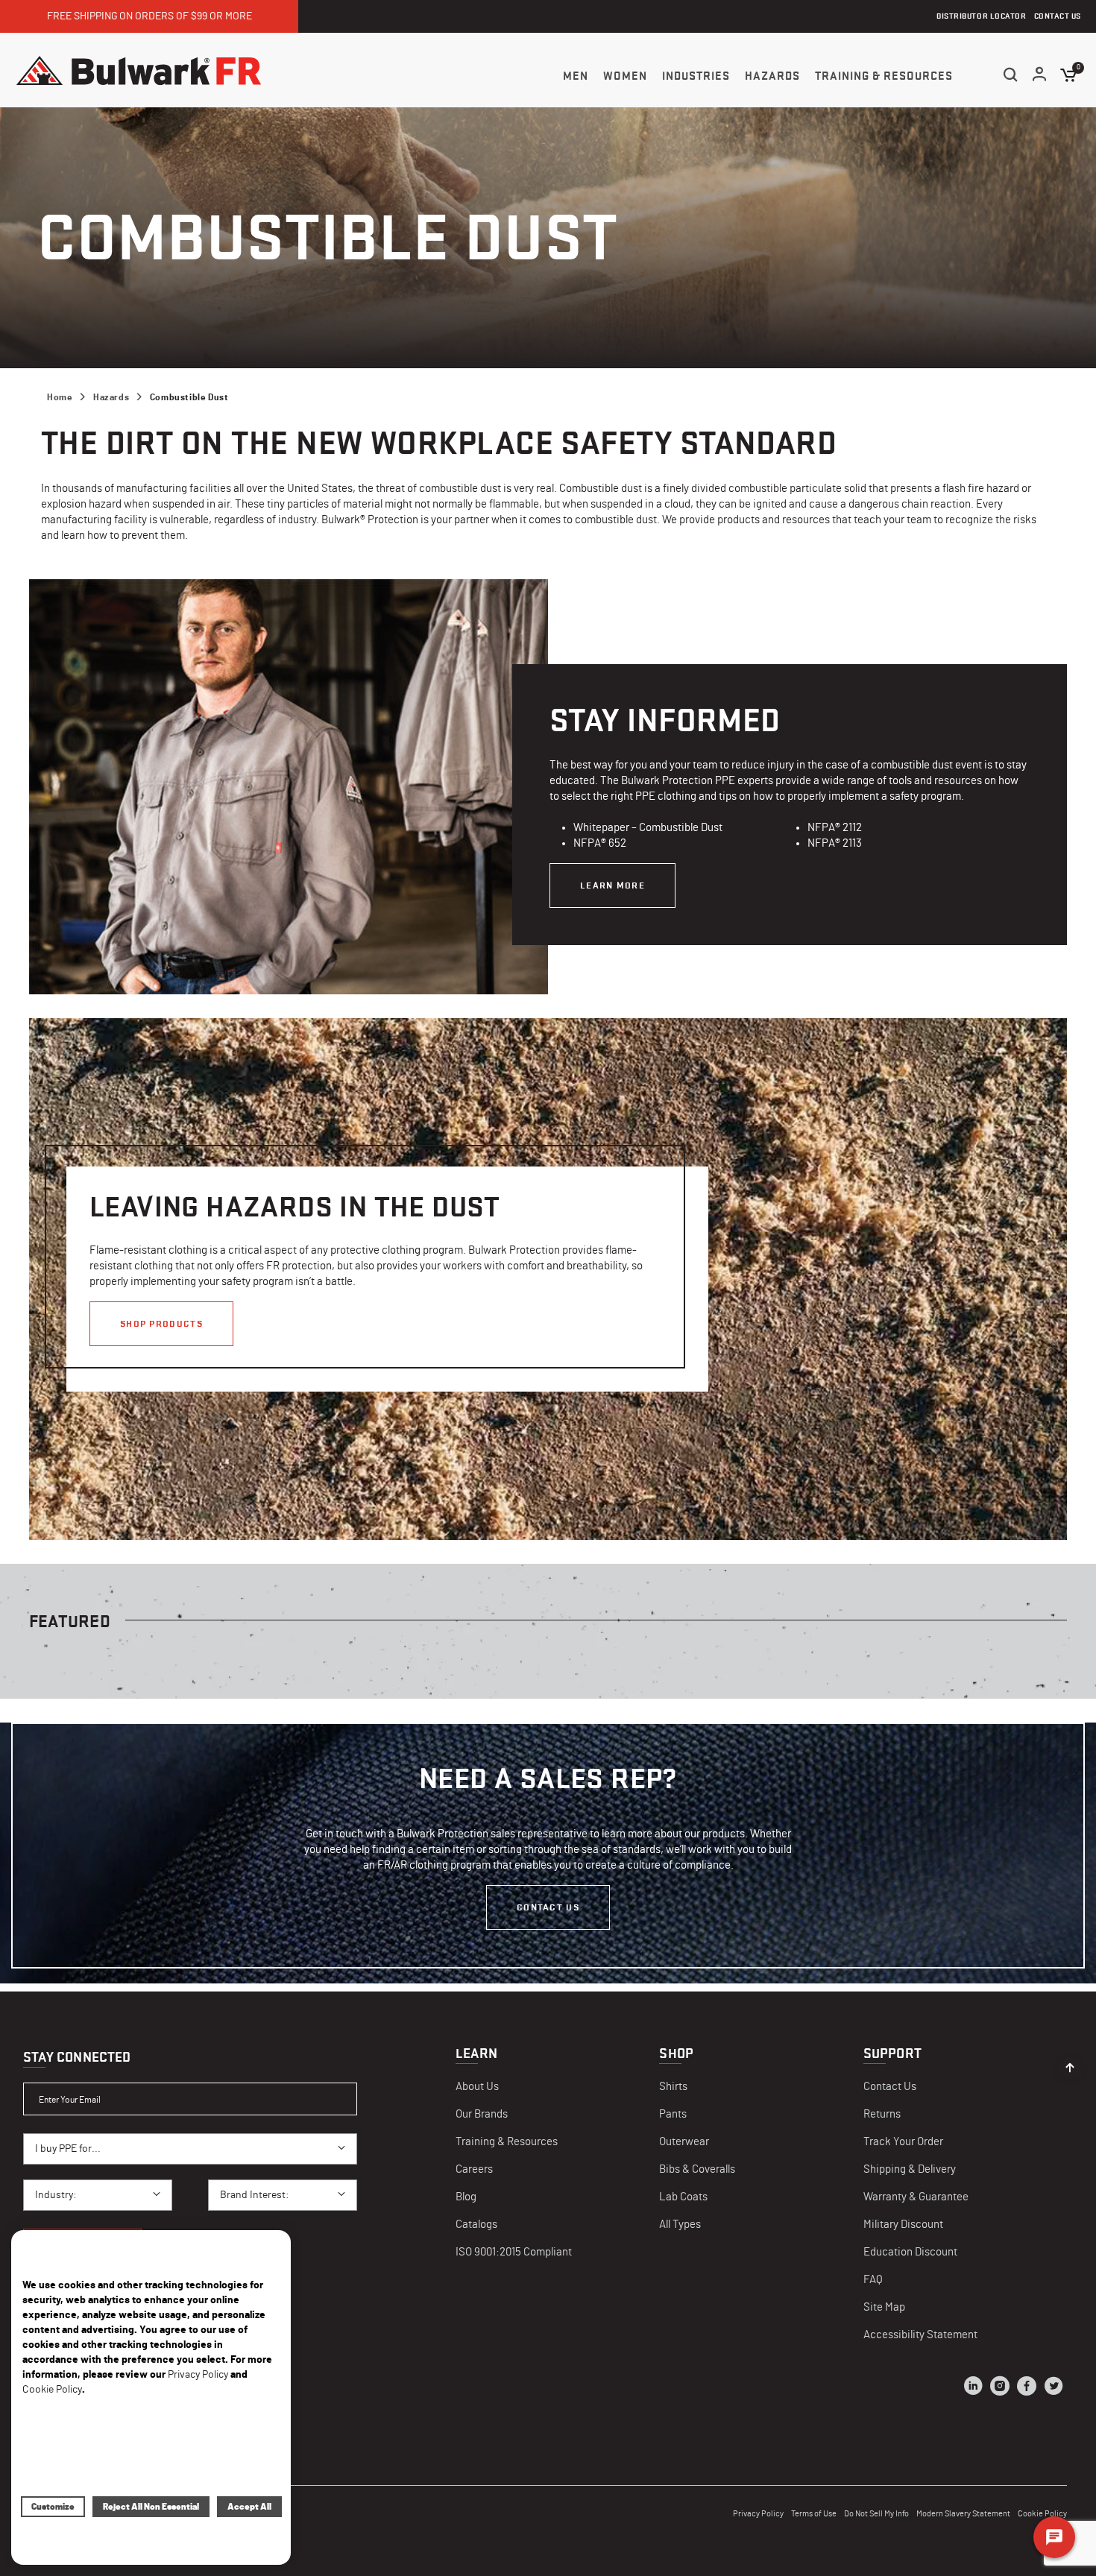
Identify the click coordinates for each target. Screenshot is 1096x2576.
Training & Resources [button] (884, 76)
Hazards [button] (772, 76)
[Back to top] (1070, 2064)
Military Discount (903, 2225)
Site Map (884, 2307)
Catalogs (476, 2225)
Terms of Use (814, 2514)
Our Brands (482, 2114)
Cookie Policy (52, 2390)
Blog (466, 2197)
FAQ (873, 2280)
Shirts (673, 2087)
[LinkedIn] (973, 2388)
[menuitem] (576, 76)
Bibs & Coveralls (697, 2169)
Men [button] (576, 76)
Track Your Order (903, 2142)
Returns (882, 2114)
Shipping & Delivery (910, 2169)
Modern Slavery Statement (963, 2514)
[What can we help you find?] (1010, 75)
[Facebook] (1027, 2388)
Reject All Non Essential (151, 2507)
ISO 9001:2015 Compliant (514, 2252)
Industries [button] (696, 76)
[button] (1040, 76)
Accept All (249, 2507)
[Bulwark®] (139, 70)
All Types (680, 2225)
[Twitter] (1054, 2388)
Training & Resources (507, 2142)
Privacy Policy (758, 2514)
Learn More (612, 885)
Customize (53, 2507)
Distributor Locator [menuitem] (981, 16)
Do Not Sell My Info (876, 2514)
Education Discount (910, 2252)
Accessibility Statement (920, 2335)
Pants (673, 2114)
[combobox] (190, 2149)
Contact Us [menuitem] (1058, 16)
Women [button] (625, 76)
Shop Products (161, 1323)
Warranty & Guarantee (916, 2197)
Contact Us (548, 1907)
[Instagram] (1000, 2388)
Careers (474, 2169)
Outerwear (684, 2142)
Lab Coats (683, 2197)
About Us (477, 2087)
